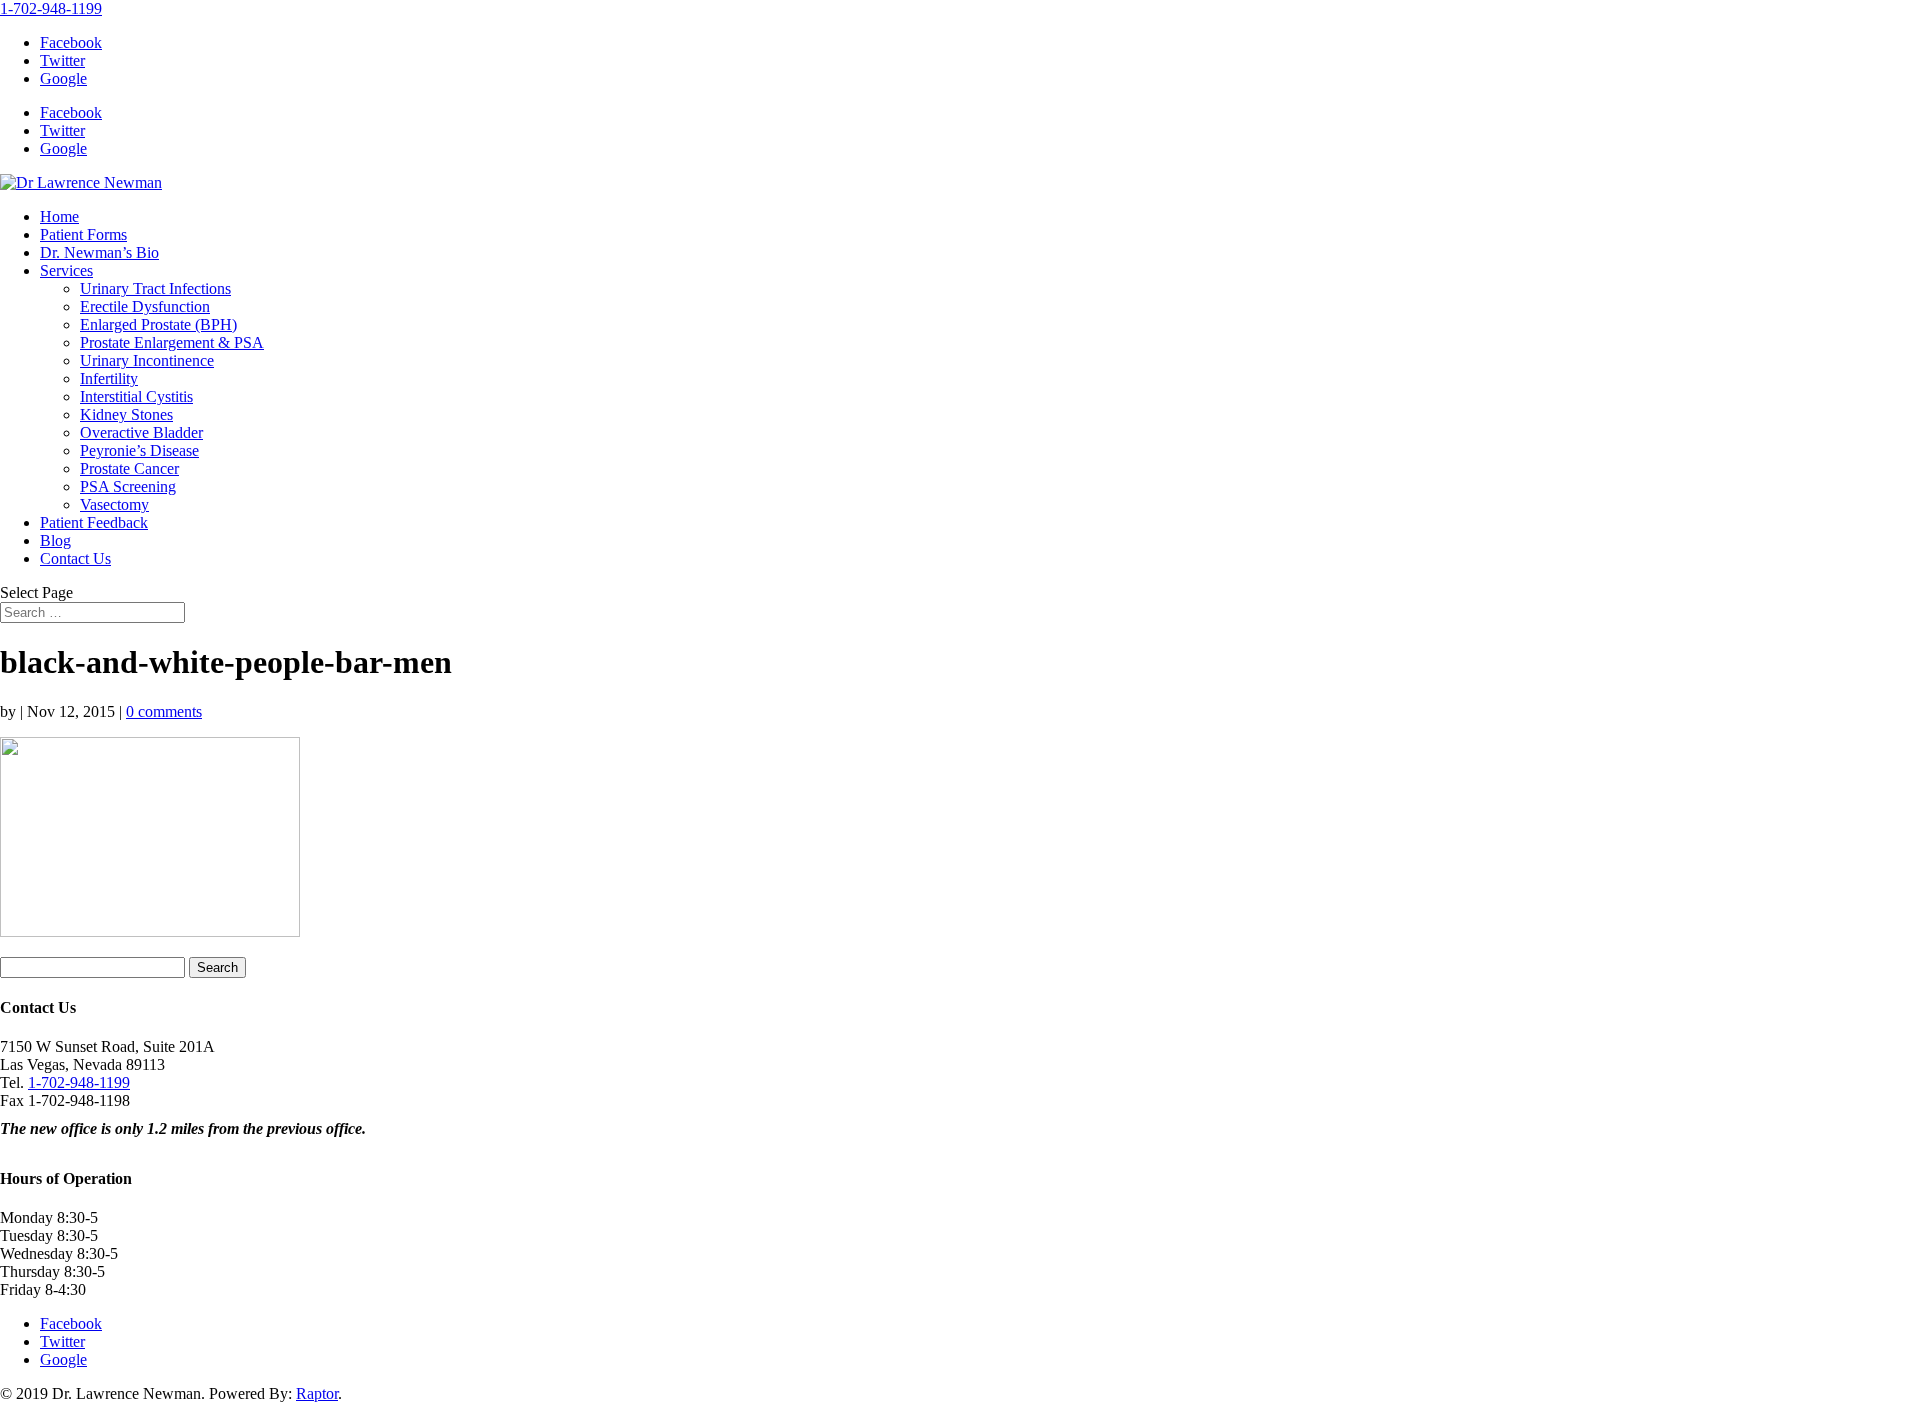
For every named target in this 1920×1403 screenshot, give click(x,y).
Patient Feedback (94, 522)
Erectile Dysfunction (145, 306)
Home (59, 216)
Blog (55, 540)
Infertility (109, 378)
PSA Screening (128, 486)
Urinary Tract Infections (155, 288)
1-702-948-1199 (51, 8)
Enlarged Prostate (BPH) (158, 324)
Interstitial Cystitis (136, 396)
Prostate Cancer (129, 468)
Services (66, 270)
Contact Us (75, 558)
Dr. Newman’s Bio (99, 252)
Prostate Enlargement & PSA (172, 342)
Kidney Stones (126, 414)
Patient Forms (83, 234)
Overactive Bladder (141, 432)
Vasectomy (114, 504)
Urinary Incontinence (147, 360)
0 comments (164, 711)
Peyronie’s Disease (139, 450)
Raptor (317, 1393)
